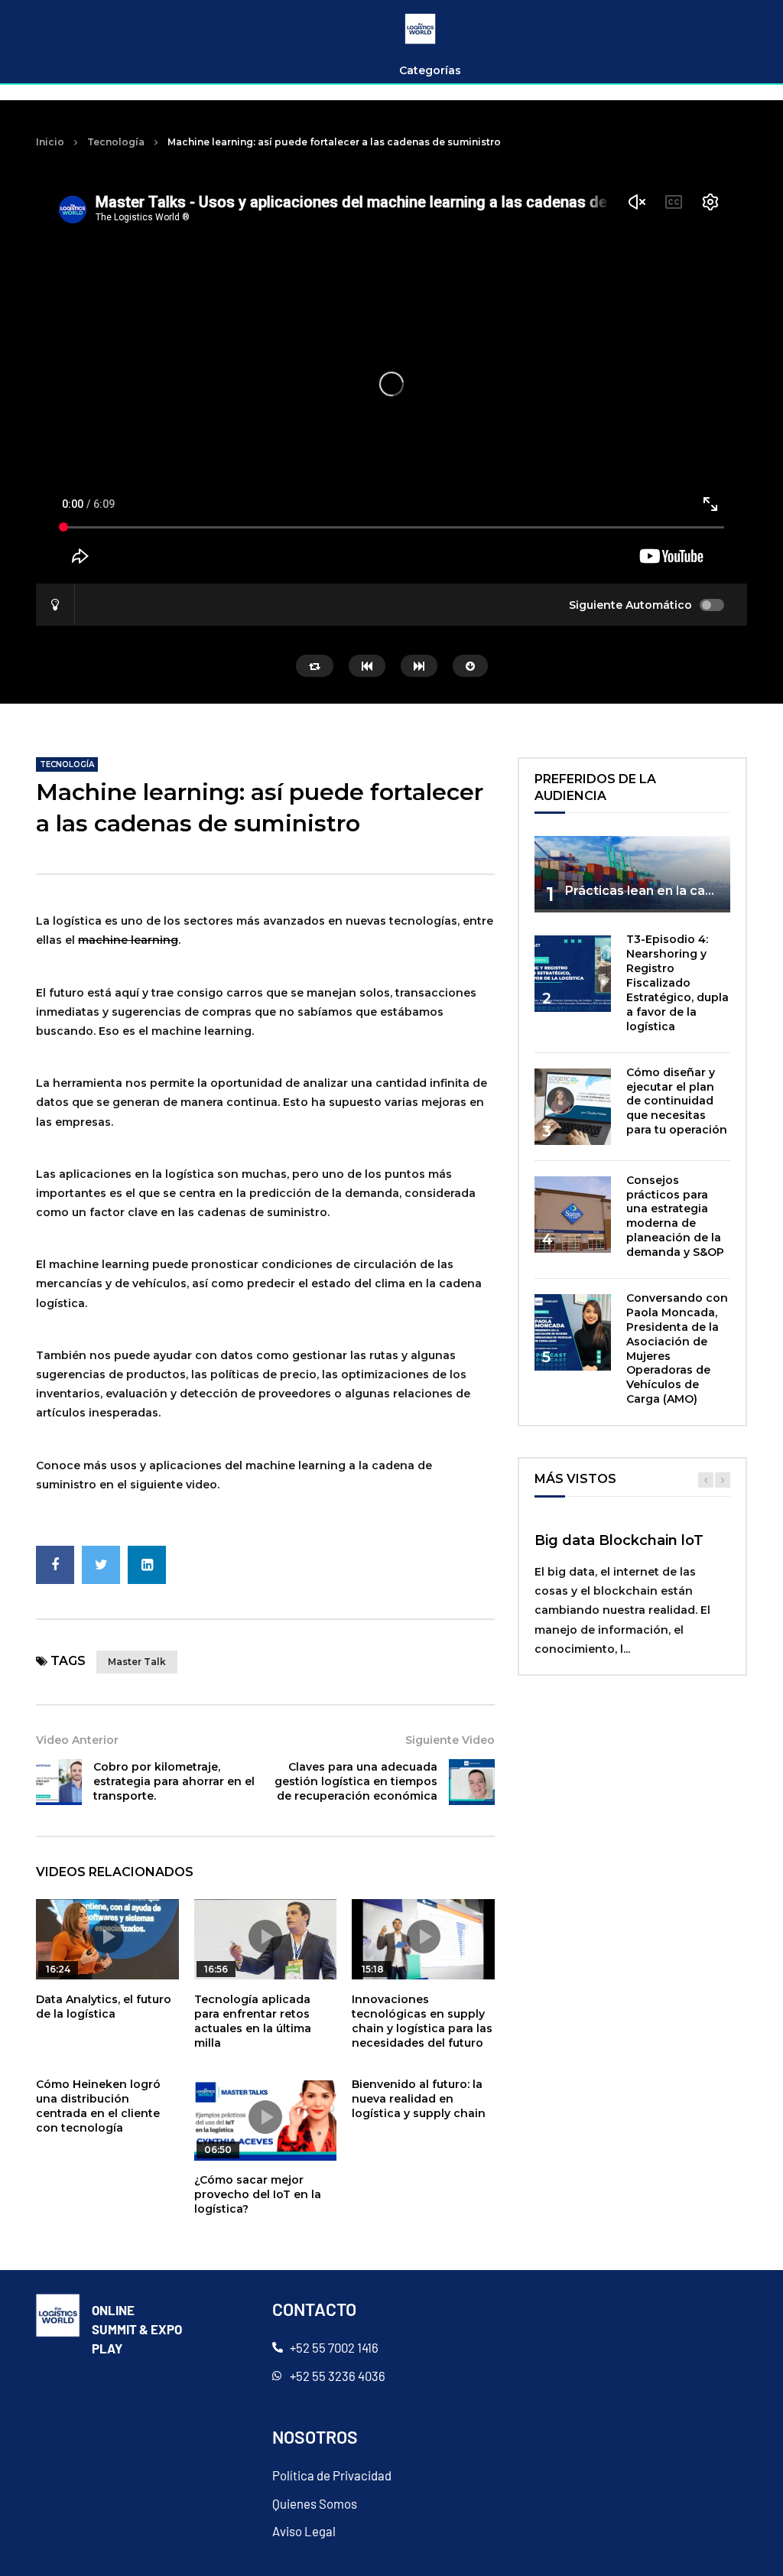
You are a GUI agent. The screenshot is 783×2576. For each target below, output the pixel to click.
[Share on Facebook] (55, 1565)
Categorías (430, 70)
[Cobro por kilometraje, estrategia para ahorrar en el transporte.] (59, 1782)
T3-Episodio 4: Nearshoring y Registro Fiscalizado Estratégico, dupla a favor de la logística (677, 982)
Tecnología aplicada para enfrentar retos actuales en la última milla (253, 2021)
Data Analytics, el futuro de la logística (104, 2007)
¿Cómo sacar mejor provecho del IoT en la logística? (258, 2194)
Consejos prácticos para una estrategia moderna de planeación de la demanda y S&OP (675, 1216)
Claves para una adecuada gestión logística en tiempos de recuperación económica (356, 1781)
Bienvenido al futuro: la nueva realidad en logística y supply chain (419, 2099)
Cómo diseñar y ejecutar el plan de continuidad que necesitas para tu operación (677, 1101)
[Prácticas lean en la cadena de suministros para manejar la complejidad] (632, 873)
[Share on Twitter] (101, 1565)
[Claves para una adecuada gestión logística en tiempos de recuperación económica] (472, 1782)
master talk (137, 1662)
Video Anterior (77, 1740)
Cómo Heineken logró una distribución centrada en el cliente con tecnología (98, 2106)
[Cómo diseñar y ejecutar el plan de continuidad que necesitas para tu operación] (573, 1107)
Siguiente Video (450, 1740)
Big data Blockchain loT (619, 1540)
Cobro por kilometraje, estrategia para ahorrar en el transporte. (174, 1781)
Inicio (50, 142)
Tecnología (116, 142)
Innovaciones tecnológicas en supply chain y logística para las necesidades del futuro (422, 2021)
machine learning (128, 940)
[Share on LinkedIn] (147, 1565)
